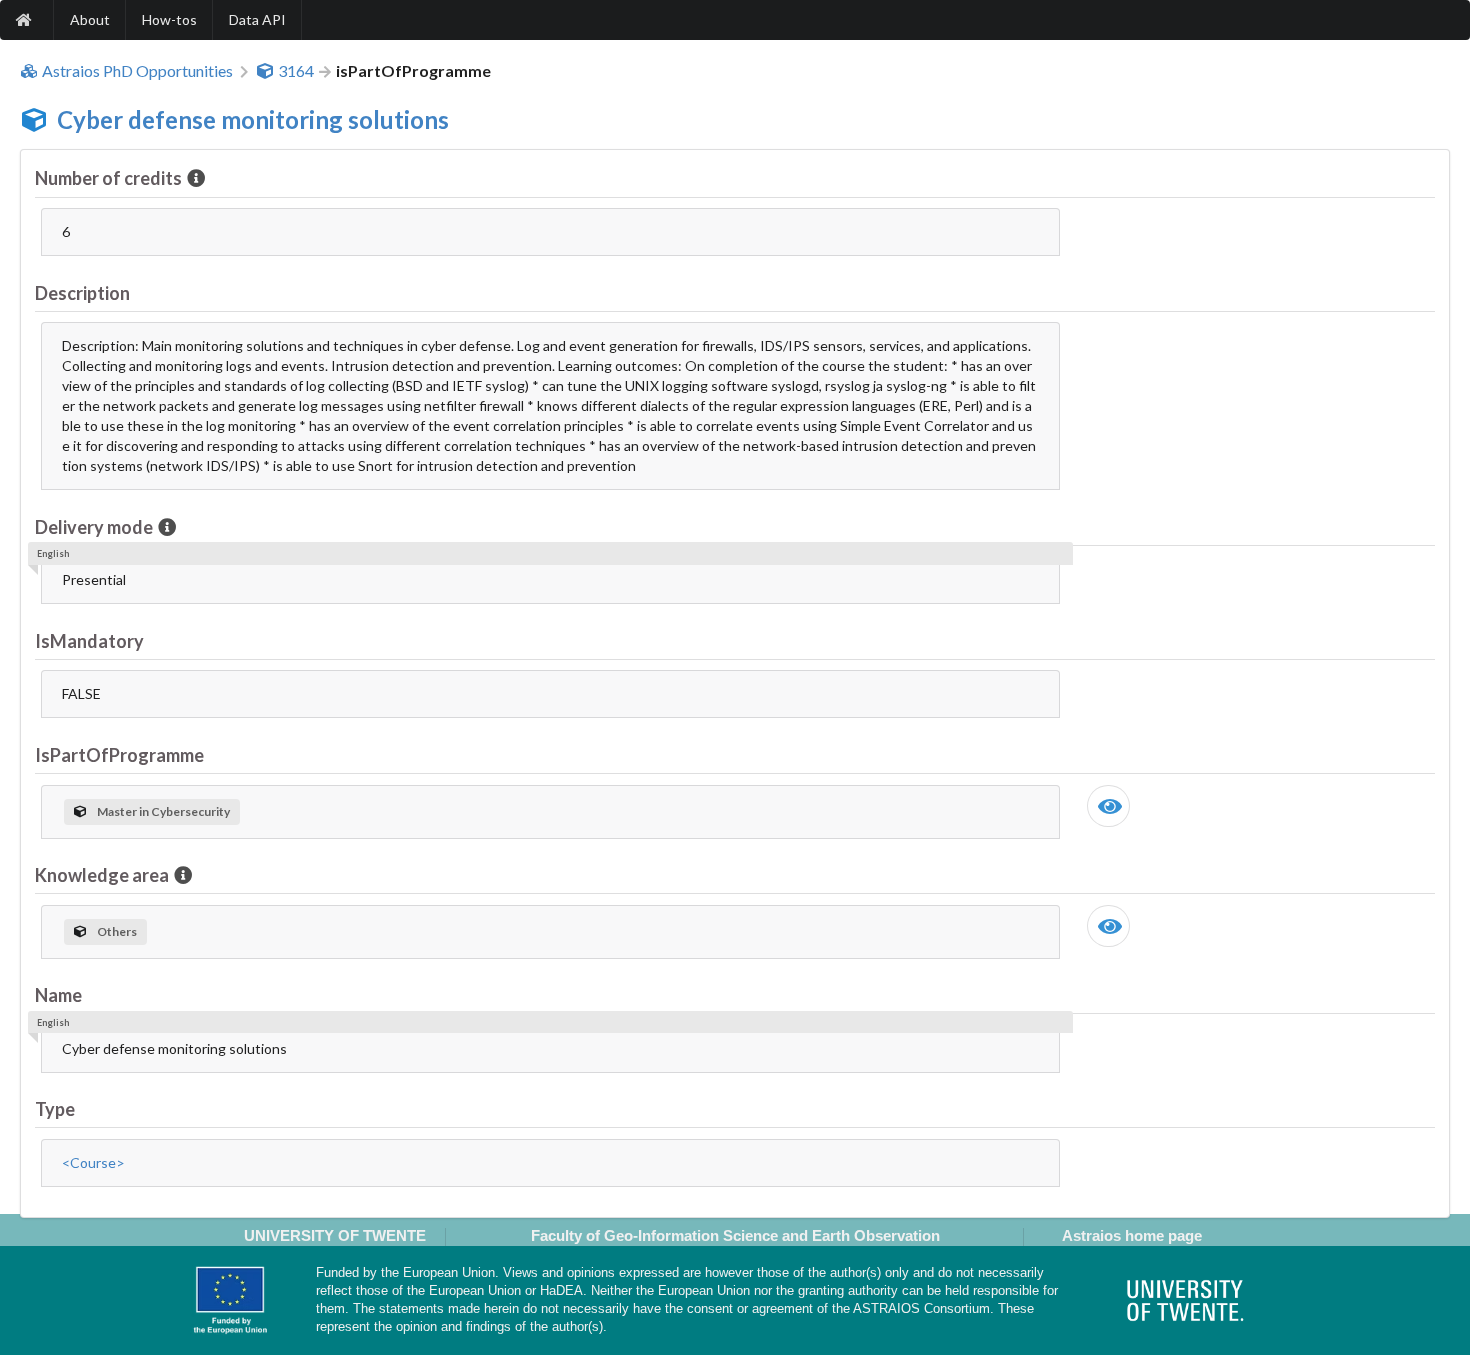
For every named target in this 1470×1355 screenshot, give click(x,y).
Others (117, 931)
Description (82, 293)
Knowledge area (102, 875)
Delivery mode (94, 527)
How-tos (169, 19)
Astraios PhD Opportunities (137, 71)
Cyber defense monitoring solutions (253, 119)
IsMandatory (89, 641)
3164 (296, 71)
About (90, 19)
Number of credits (108, 178)
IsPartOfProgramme (119, 755)
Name (58, 995)
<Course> (93, 1162)
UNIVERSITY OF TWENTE (335, 1235)
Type (55, 1109)
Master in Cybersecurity (163, 811)
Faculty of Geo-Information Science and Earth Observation (735, 1235)
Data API (257, 19)
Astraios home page (1132, 1235)
